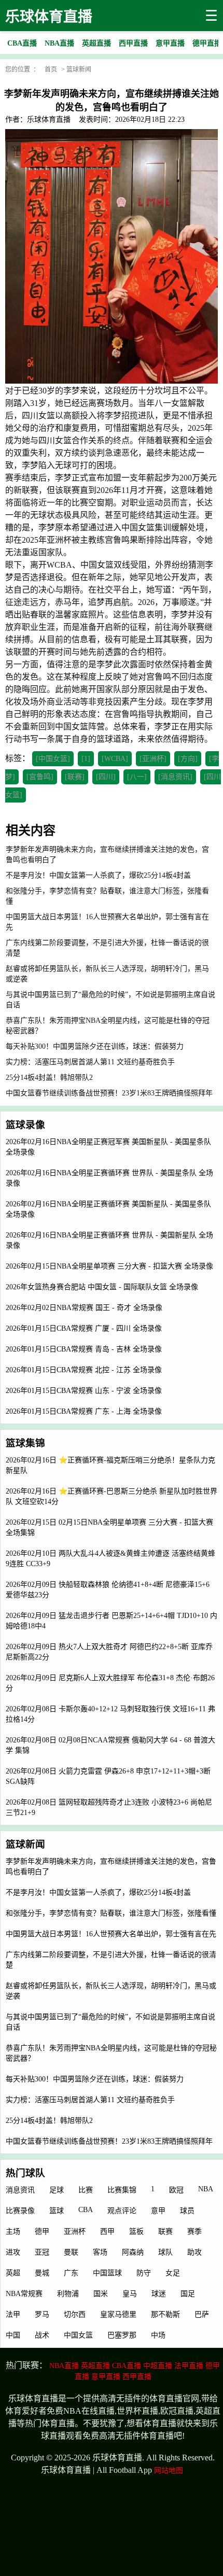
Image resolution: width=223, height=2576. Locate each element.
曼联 (71, 2252)
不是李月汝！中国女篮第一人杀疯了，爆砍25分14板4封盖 (98, 1892)
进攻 (13, 2252)
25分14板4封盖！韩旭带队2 (49, 2121)
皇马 (130, 2294)
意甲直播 (106, 2377)
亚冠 (42, 2252)
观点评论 (122, 2211)
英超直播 (95, 2366)
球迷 (159, 2294)
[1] (86, 759)
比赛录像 (20, 2211)
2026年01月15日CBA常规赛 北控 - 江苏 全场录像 (84, 1370)
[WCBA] (115, 759)
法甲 (13, 2314)
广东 (71, 2273)
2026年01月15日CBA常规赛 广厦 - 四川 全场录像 (84, 1328)
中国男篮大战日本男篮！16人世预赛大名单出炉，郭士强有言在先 (111, 1934)
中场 (158, 2335)
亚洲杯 (75, 2232)
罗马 (42, 2314)
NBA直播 (64, 2366)
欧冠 (176, 2190)
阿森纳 (133, 2252)
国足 (188, 2294)
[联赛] (75, 777)
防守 (144, 2273)
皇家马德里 (118, 2314)
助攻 (194, 2252)
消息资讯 (20, 2190)
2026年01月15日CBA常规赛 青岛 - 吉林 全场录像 (84, 1349)
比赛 (86, 2190)
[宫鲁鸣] (40, 777)
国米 (101, 2294)
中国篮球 (107, 2273)
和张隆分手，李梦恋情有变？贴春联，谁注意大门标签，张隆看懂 (111, 1913)
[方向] (188, 759)
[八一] (137, 777)
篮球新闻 (79, 69)
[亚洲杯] (153, 759)
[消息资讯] (175, 777)
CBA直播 (127, 2366)
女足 (173, 2273)
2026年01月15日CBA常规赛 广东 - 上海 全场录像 (84, 1411)
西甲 (107, 2232)
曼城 (42, 2273)
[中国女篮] (53, 759)
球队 (165, 2252)
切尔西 (75, 2314)
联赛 (165, 2232)
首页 (51, 69)
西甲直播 (137, 2377)
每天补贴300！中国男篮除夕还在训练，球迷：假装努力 (95, 2079)
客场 (100, 2252)
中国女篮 (78, 2335)
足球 (57, 2190)
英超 (13, 2273)
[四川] (106, 777)
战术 (42, 2335)
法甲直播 (189, 2366)
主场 (13, 2232)
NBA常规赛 (24, 2294)
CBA (86, 2210)
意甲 (158, 2211)
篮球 (57, 2211)
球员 (187, 2211)
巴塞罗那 (122, 2335)
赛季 (194, 2232)
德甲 (42, 2232)
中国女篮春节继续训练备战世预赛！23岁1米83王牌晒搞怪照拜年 (109, 2141)
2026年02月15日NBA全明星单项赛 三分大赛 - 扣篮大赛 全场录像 (109, 1266)
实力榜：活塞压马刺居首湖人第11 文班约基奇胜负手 (90, 2100)
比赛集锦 (122, 2190)
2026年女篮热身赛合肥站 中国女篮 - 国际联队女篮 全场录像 (102, 1287)
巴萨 (202, 2314)
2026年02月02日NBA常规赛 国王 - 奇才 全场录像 (84, 1308)
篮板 (136, 2232)
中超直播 (158, 2366)
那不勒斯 (165, 2314)
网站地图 (169, 2471)
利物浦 (68, 2294)
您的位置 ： (22, 69)
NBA (206, 2189)
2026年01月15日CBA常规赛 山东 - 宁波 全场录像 (84, 1391)
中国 (13, 2335)
